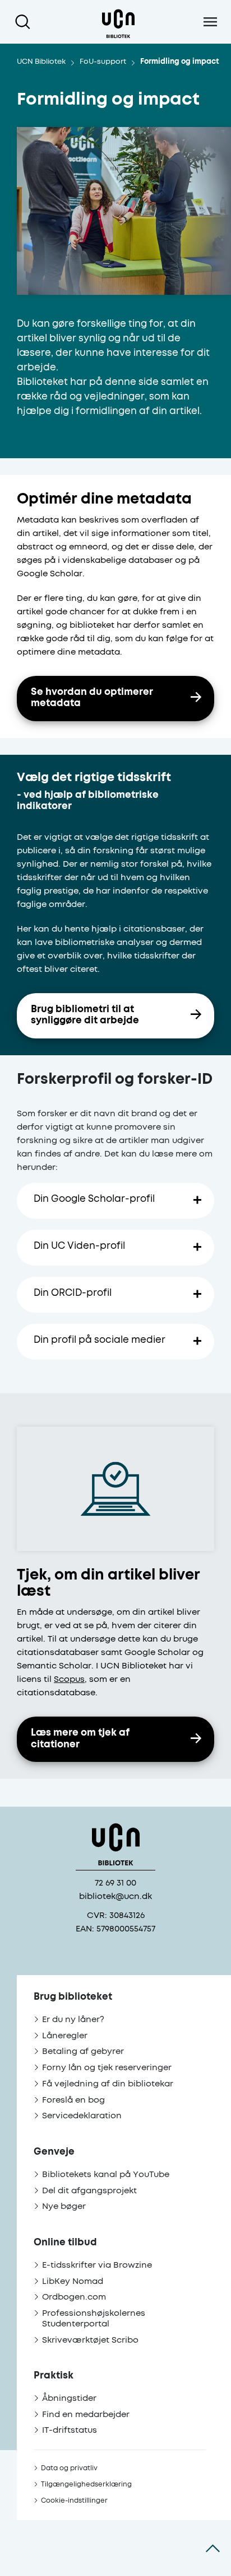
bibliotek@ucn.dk (115, 1896)
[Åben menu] (210, 22)
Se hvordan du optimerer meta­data (92, 698)
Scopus (69, 1679)
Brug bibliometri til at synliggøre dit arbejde (85, 1016)
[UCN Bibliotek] (118, 22)
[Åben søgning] (25, 22)
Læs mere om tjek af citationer (80, 1739)
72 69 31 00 (115, 1883)
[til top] (213, 2548)
